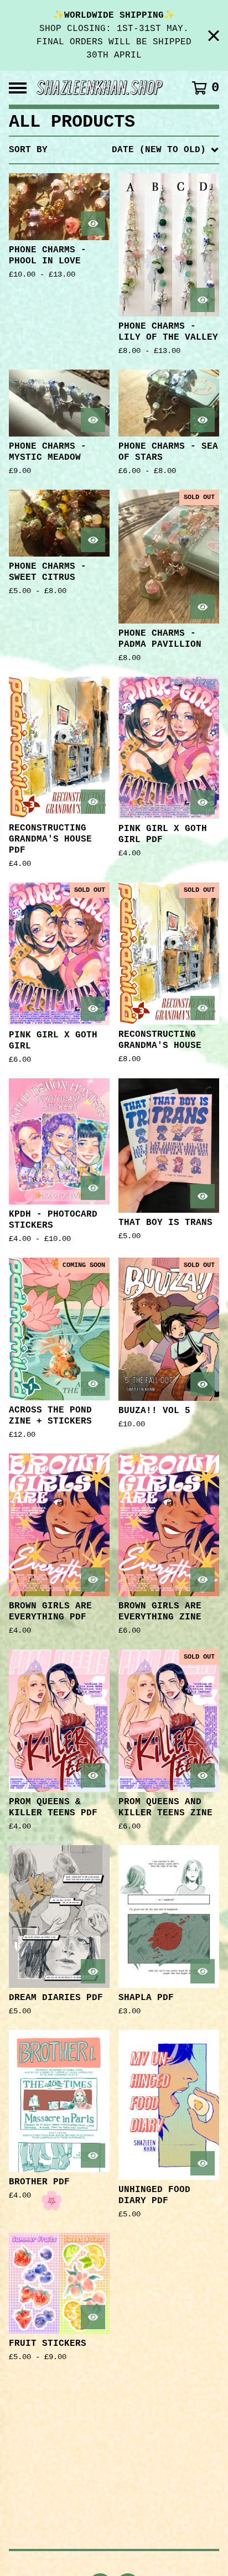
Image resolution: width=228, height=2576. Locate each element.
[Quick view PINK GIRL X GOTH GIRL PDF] (203, 802)
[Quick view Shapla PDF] (203, 1971)
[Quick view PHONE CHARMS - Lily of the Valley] (203, 300)
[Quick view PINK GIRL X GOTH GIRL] (93, 1009)
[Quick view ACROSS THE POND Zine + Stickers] (93, 1384)
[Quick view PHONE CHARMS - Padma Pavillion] (203, 607)
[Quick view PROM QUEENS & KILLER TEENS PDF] (93, 1775)
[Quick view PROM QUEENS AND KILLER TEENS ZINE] (203, 1775)
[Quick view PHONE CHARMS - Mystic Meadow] (93, 420)
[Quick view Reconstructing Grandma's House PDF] (93, 802)
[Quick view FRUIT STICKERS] (93, 2317)
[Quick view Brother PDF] (93, 2156)
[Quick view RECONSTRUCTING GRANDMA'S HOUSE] (203, 1008)
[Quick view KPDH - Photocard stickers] (93, 1188)
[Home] (100, 88)
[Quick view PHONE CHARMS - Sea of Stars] (203, 420)
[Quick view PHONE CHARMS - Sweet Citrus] (93, 540)
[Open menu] (18, 88)
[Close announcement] (214, 36)
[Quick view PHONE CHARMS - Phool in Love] (93, 224)
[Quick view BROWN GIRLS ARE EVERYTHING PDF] (93, 1580)
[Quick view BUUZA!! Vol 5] (203, 1384)
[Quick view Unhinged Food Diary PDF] (203, 2163)
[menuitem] (114, 150)
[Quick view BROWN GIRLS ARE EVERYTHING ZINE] (203, 1580)
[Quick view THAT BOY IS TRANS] (203, 1196)
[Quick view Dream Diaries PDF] (93, 1971)
